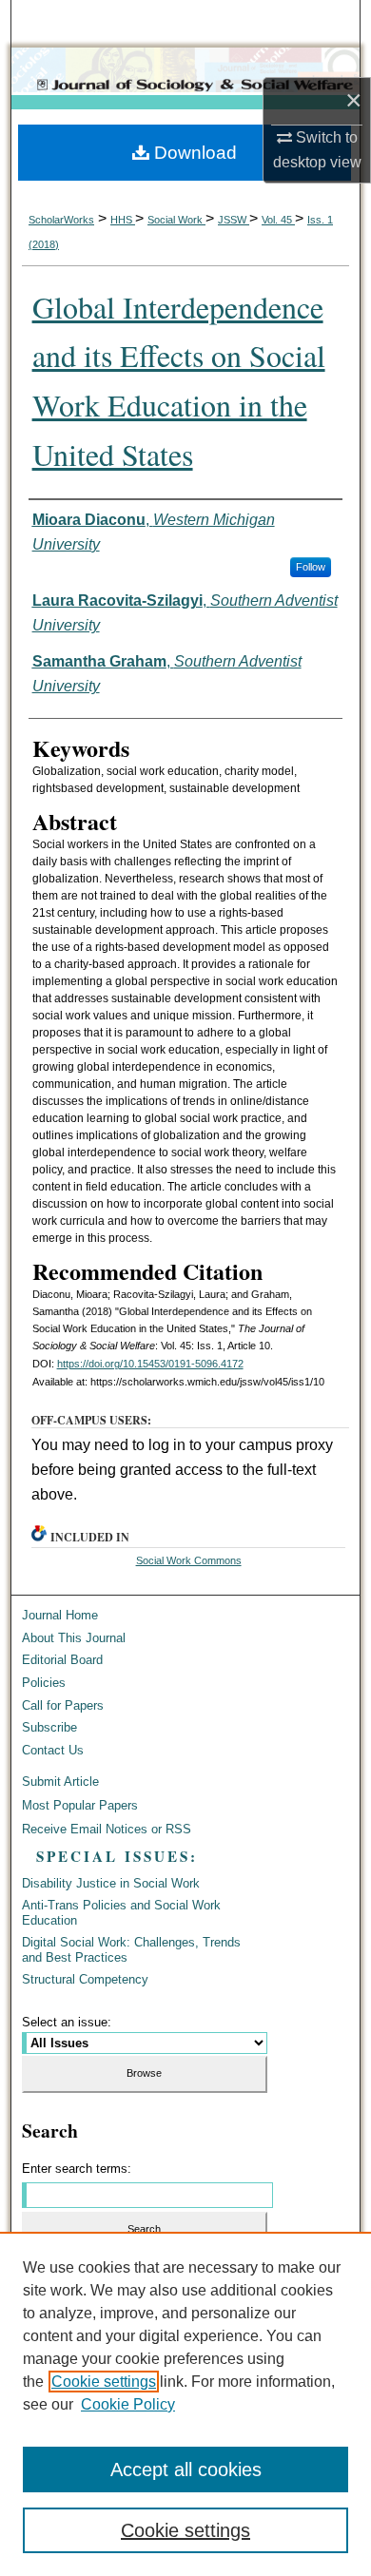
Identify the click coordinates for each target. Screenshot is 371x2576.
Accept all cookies (186, 2469)
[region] (185, 2404)
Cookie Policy (128, 2404)
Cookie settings (104, 2382)
